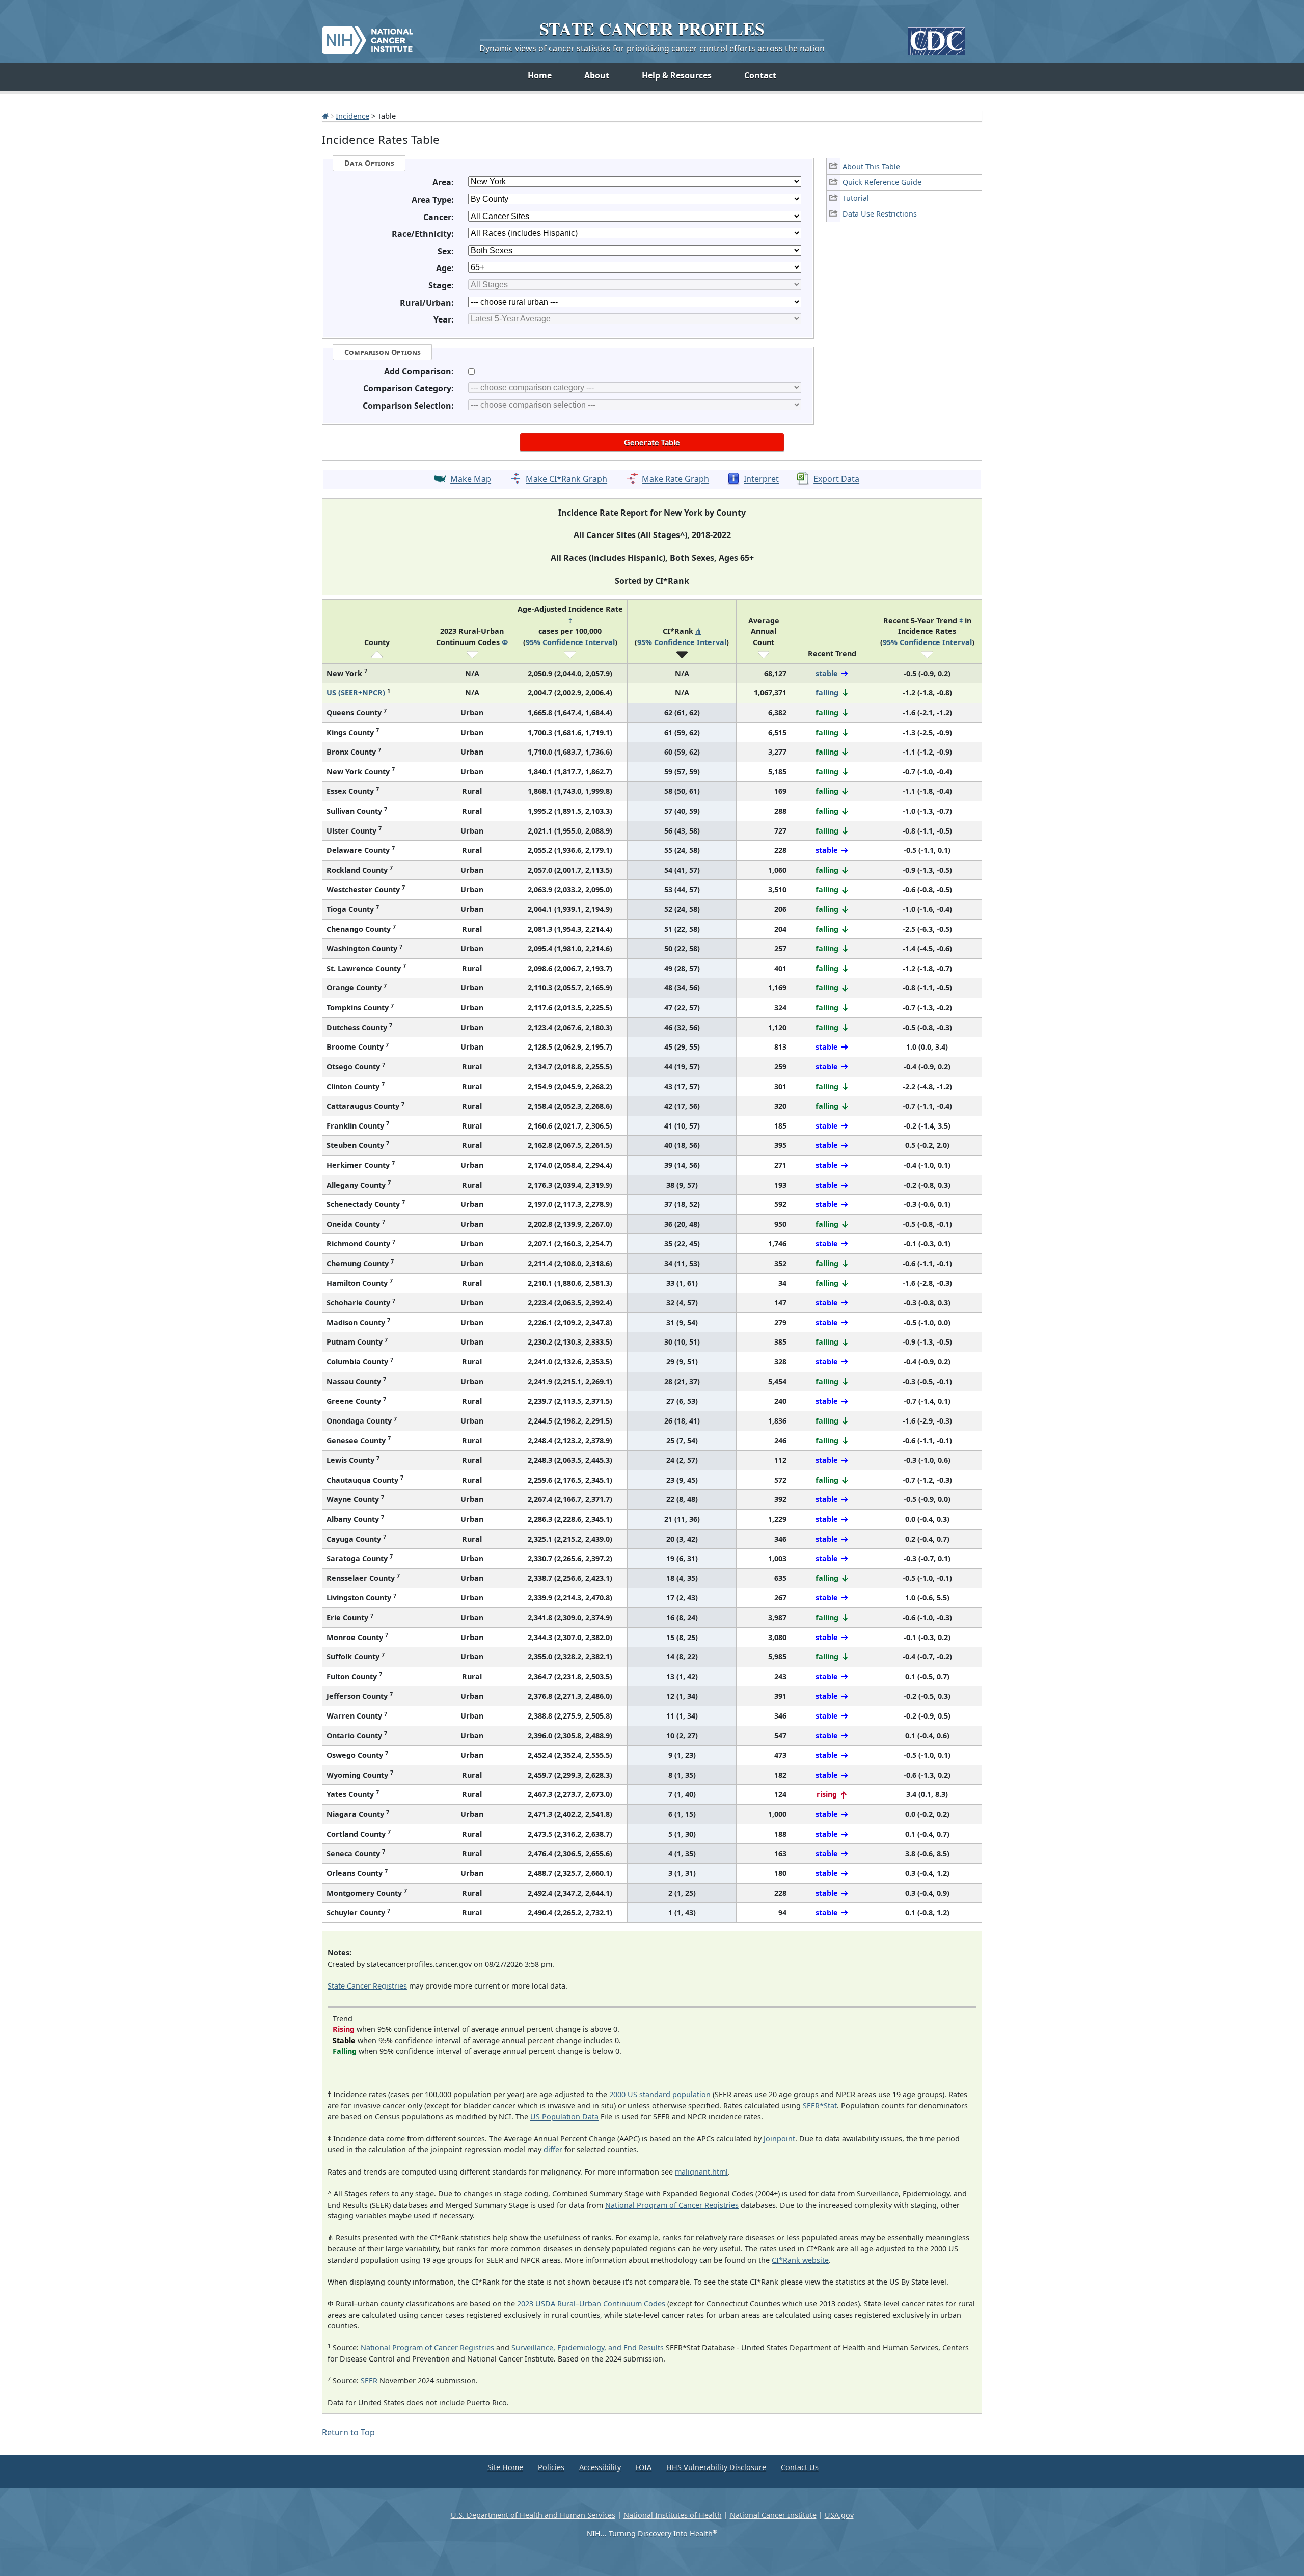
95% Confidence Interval (570, 642)
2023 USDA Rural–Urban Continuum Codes (591, 2304)
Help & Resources (677, 75)
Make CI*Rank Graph (566, 479)
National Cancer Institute (773, 2515)
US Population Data (564, 2117)
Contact (760, 75)
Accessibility (600, 2467)
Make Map (471, 479)
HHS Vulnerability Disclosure (716, 2467)
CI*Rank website (800, 2260)
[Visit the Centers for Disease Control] (936, 37)
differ (553, 2149)
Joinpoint (779, 2139)
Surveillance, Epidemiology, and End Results (588, 2347)
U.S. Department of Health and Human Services (533, 2515)
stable (827, 673)
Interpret (761, 479)
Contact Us (800, 2467)
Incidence (352, 116)
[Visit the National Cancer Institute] (368, 36)
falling (827, 693)
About (597, 75)
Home (540, 75)
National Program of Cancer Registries (672, 2205)
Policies (551, 2467)
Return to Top (348, 2432)
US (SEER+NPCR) (356, 693)
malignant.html (701, 2172)
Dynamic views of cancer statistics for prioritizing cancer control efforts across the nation (652, 48)
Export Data (836, 479)
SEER (369, 2381)
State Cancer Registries (367, 1986)
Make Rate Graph (675, 479)
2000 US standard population (660, 2094)
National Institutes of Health (673, 2515)
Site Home (505, 2467)
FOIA (643, 2467)
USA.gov (839, 2515)
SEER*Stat (820, 2105)
